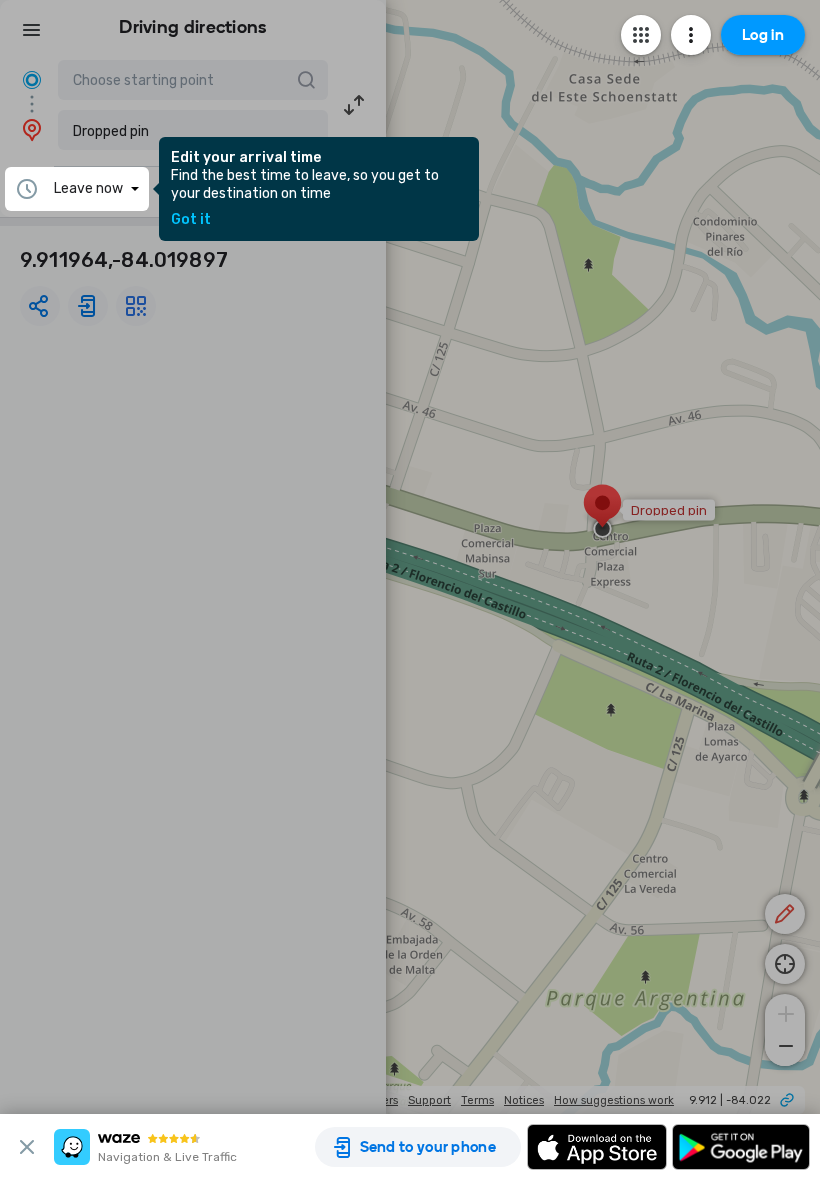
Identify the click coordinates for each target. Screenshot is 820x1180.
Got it (191, 220)
